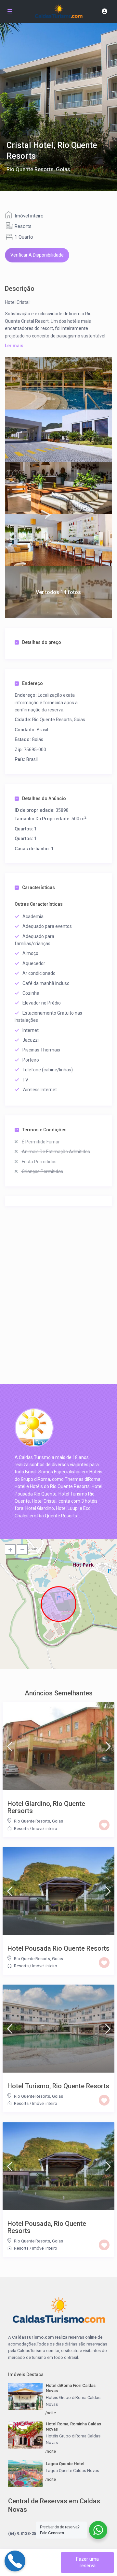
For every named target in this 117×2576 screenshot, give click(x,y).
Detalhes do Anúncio (44, 798)
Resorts (23, 226)
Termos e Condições (44, 1130)
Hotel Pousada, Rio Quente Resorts (47, 2227)
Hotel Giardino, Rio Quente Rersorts (46, 1807)
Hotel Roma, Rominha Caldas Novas (73, 2427)
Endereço (32, 683)
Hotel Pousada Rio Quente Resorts (58, 1948)
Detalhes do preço (42, 642)
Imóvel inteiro (29, 216)
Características (39, 887)
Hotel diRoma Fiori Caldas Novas (71, 2388)
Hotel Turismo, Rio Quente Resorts (58, 2086)
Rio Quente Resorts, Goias (38, 169)
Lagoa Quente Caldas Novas (72, 2471)
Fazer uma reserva (87, 2562)
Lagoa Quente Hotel (65, 2464)
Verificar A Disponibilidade (37, 255)
